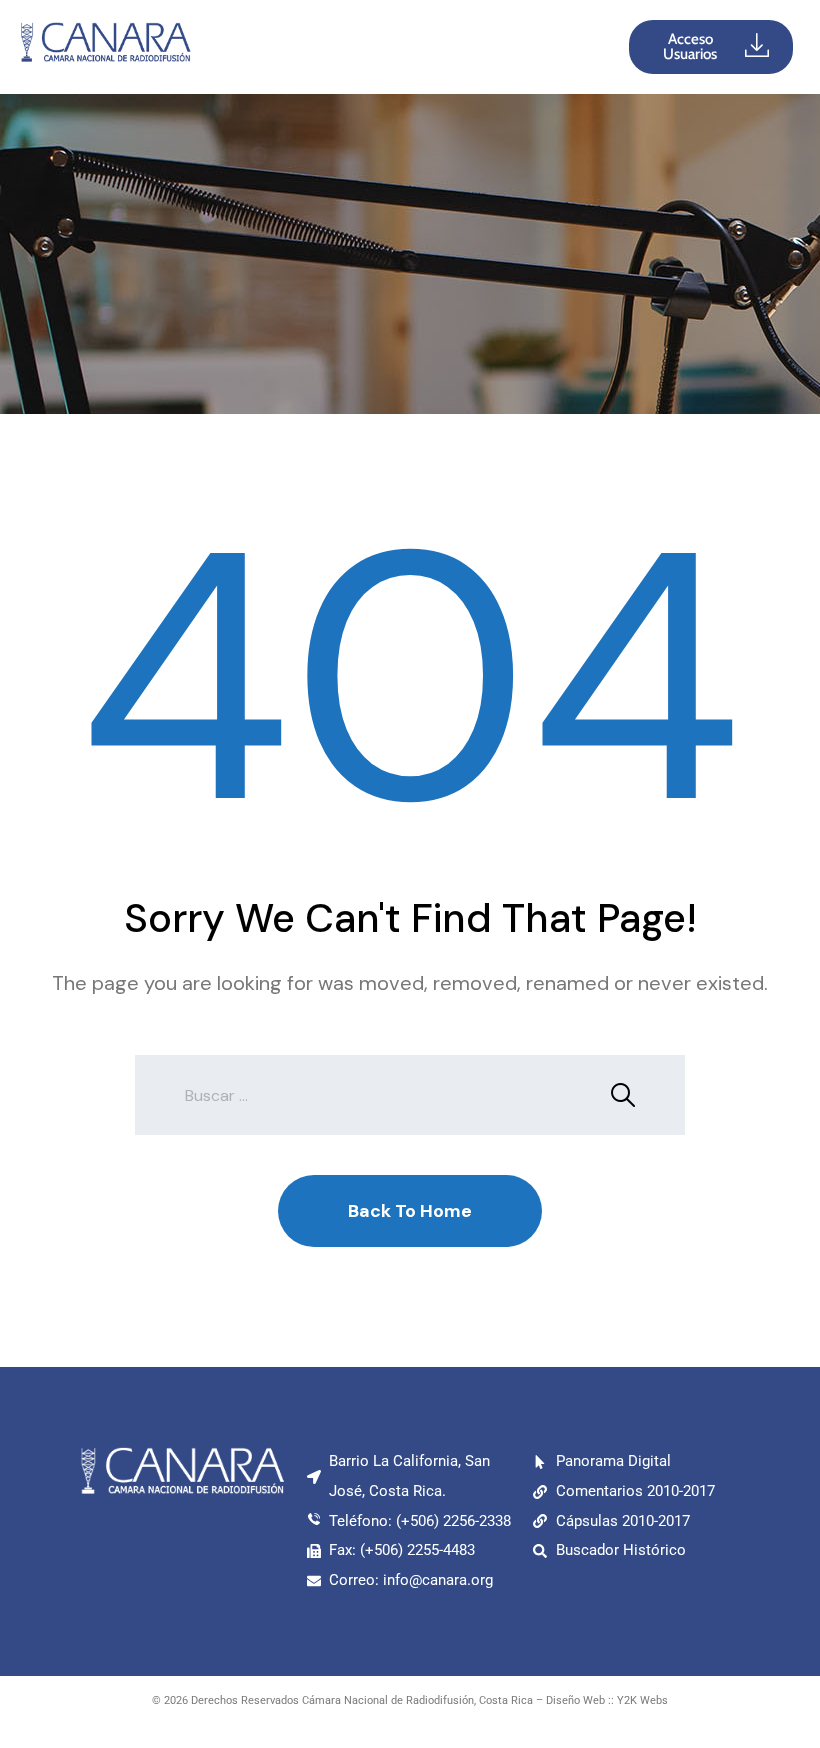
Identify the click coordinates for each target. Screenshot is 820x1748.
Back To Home (410, 1211)
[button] (411, 47)
